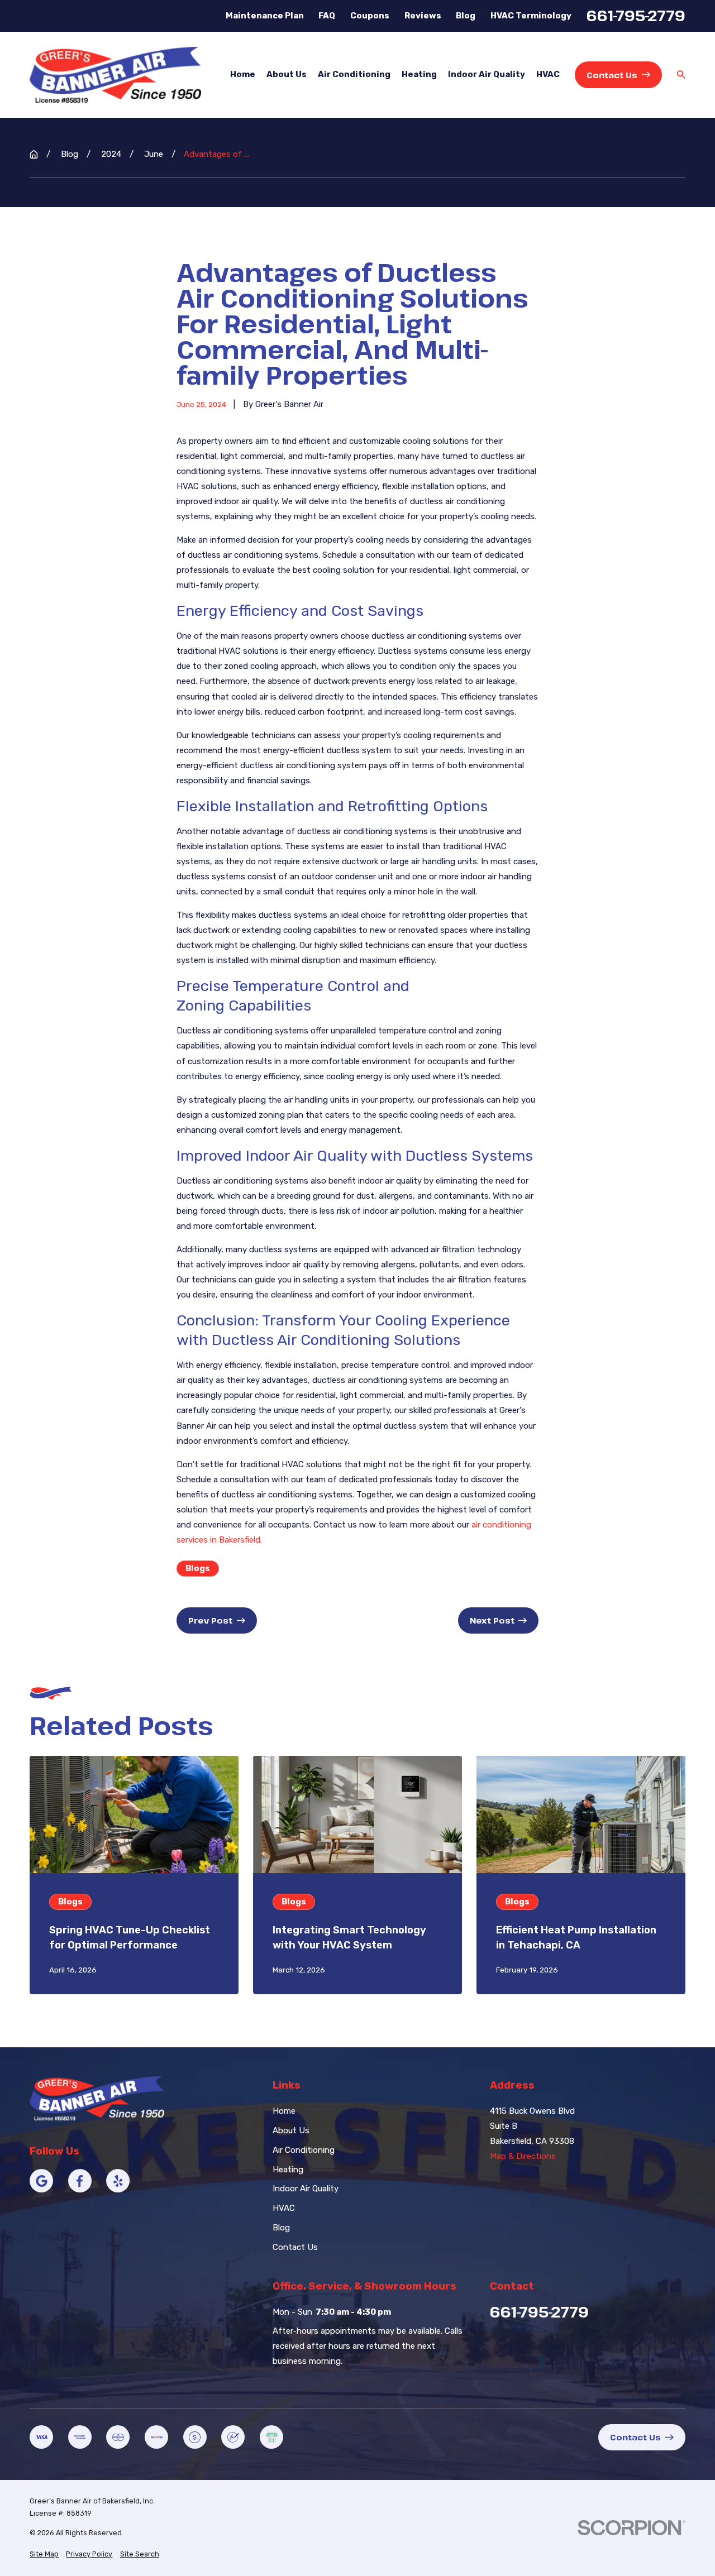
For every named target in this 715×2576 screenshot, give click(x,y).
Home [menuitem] (243, 74)
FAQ (327, 16)
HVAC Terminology (531, 16)
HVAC (284, 2208)
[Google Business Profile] (41, 2181)
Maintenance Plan (265, 16)
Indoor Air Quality (306, 2189)
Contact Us (612, 75)
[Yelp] (118, 2181)
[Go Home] (34, 154)
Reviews (423, 16)
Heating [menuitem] (419, 74)
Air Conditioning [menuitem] (354, 74)
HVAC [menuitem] (548, 74)
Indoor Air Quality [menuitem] (487, 74)
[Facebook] (80, 2181)
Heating (288, 2170)
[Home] (115, 75)
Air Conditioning (304, 2150)
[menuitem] (44, 2555)
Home (284, 2111)
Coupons (370, 16)
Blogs (198, 1568)
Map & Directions (523, 2156)
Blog (466, 16)
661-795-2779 (636, 16)
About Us (291, 2130)
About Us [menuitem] (287, 74)
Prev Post (210, 1620)
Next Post (492, 1620)
